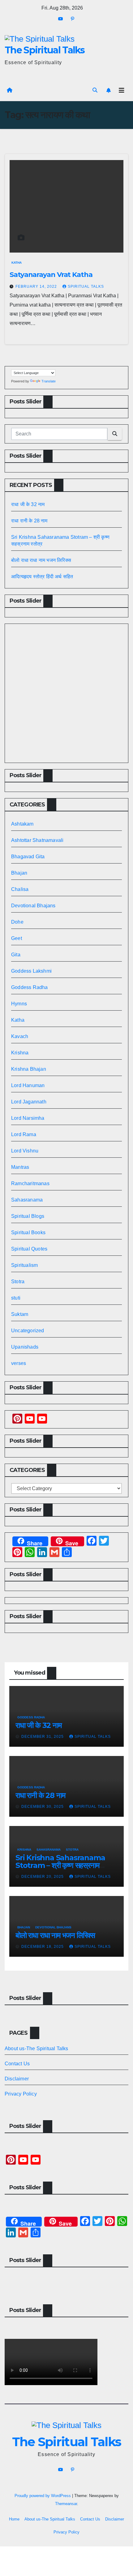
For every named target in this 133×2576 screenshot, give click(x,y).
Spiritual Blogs (28, 1216)
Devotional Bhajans (33, 906)
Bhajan (19, 873)
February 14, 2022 (37, 286)
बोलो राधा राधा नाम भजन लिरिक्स (41, 560)
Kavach (20, 1036)
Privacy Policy (21, 2094)
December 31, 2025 (43, 1737)
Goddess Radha (30, 987)
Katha (17, 263)
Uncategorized (28, 1331)
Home (14, 2519)
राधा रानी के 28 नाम (29, 521)
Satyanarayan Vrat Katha (51, 275)
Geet (17, 938)
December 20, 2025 (43, 1877)
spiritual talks (86, 286)
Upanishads (25, 1347)
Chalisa (20, 889)
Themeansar (66, 2504)
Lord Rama (24, 1134)
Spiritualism (24, 1265)
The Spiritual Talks (45, 50)
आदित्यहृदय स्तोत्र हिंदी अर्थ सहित (43, 577)
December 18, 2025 (43, 1947)
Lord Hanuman (28, 1085)
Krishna (20, 1053)
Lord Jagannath (29, 1102)
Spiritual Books (28, 1232)
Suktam (20, 1314)
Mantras (20, 1167)
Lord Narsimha (28, 1118)
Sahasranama (27, 1200)
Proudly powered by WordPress (43, 2496)
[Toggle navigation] (122, 90)
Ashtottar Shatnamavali (37, 840)
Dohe (17, 922)
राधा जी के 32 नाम (28, 504)
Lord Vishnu (25, 1151)
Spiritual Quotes (29, 1249)
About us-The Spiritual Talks (36, 2048)
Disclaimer (17, 2079)
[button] (95, 90)
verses (19, 1363)
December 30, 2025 (43, 1807)
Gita (16, 955)
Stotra (18, 1282)
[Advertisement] (66, 693)
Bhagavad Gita (28, 857)
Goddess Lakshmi (31, 971)
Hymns (19, 1004)
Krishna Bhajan (29, 1069)
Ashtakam (22, 824)
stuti (16, 1298)
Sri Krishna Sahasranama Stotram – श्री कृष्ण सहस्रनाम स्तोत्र (60, 1865)
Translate (49, 381)
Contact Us (17, 2064)
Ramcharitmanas (30, 1183)
